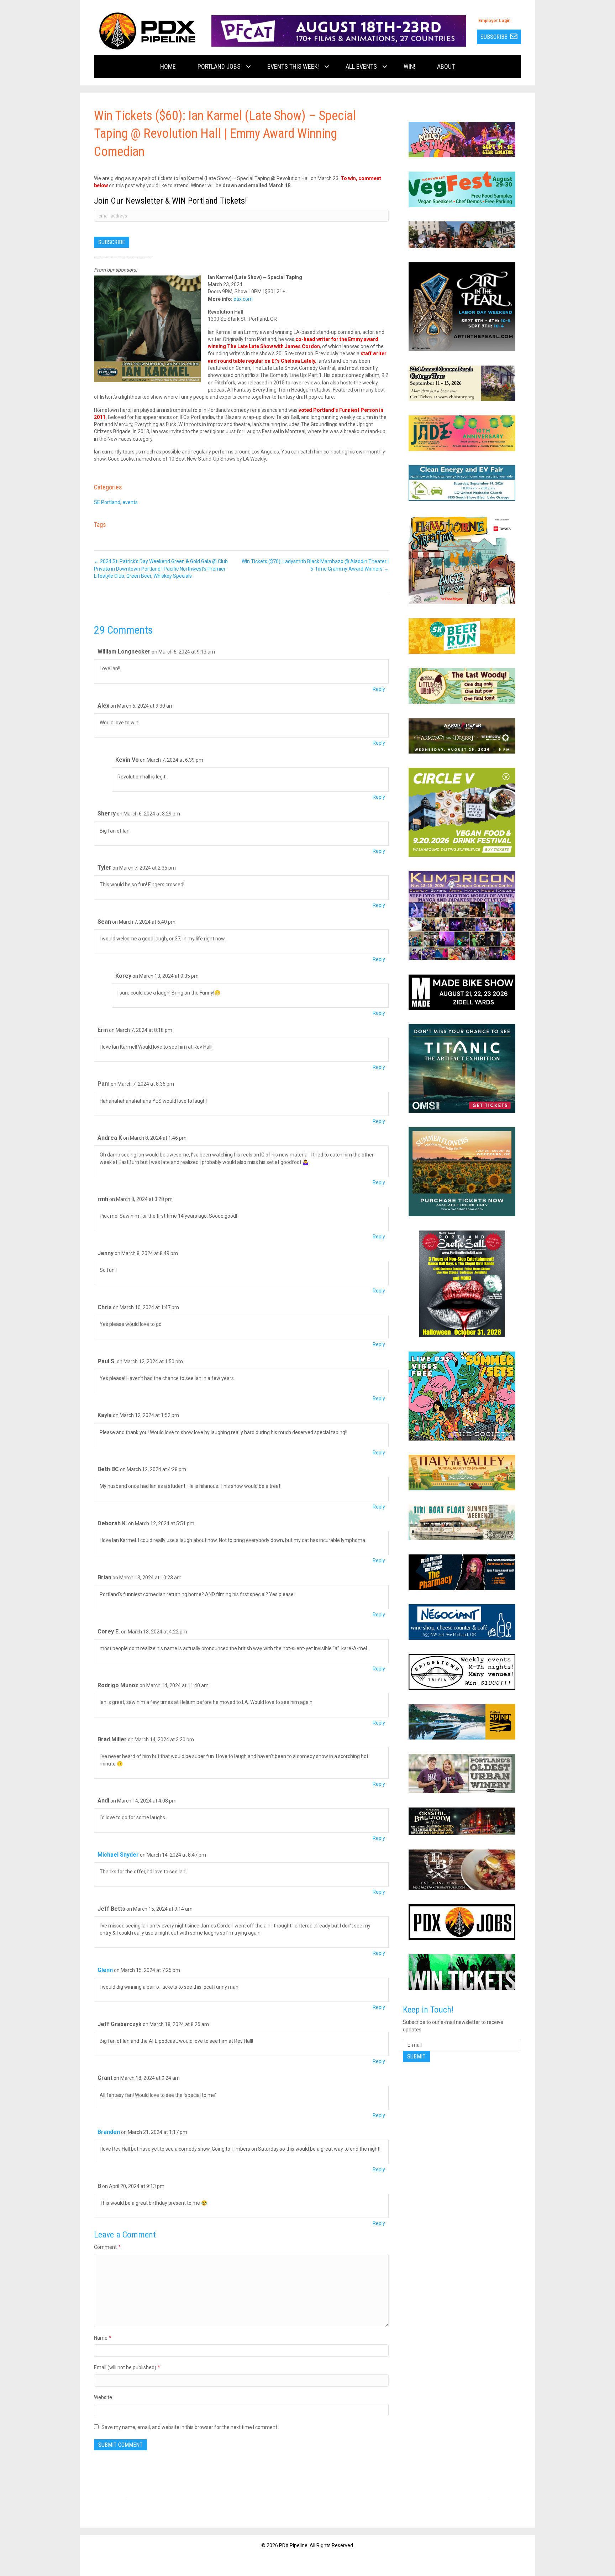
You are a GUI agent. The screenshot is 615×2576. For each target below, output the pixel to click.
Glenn (105, 1970)
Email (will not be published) (127, 2367)
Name (103, 2338)
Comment (107, 2247)
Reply (379, 689)
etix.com (243, 299)
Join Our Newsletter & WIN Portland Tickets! (170, 201)
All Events (361, 66)
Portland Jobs (219, 66)
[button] (248, 67)
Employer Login (494, 21)
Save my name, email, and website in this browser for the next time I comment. (190, 2427)
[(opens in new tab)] (339, 31)
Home (168, 66)
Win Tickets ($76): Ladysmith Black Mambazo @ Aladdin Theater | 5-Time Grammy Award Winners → (315, 565)
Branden (109, 2132)
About (446, 66)
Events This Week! (293, 66)
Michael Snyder (118, 1855)
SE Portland (107, 502)
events (130, 502)
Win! (409, 66)
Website (103, 2397)
